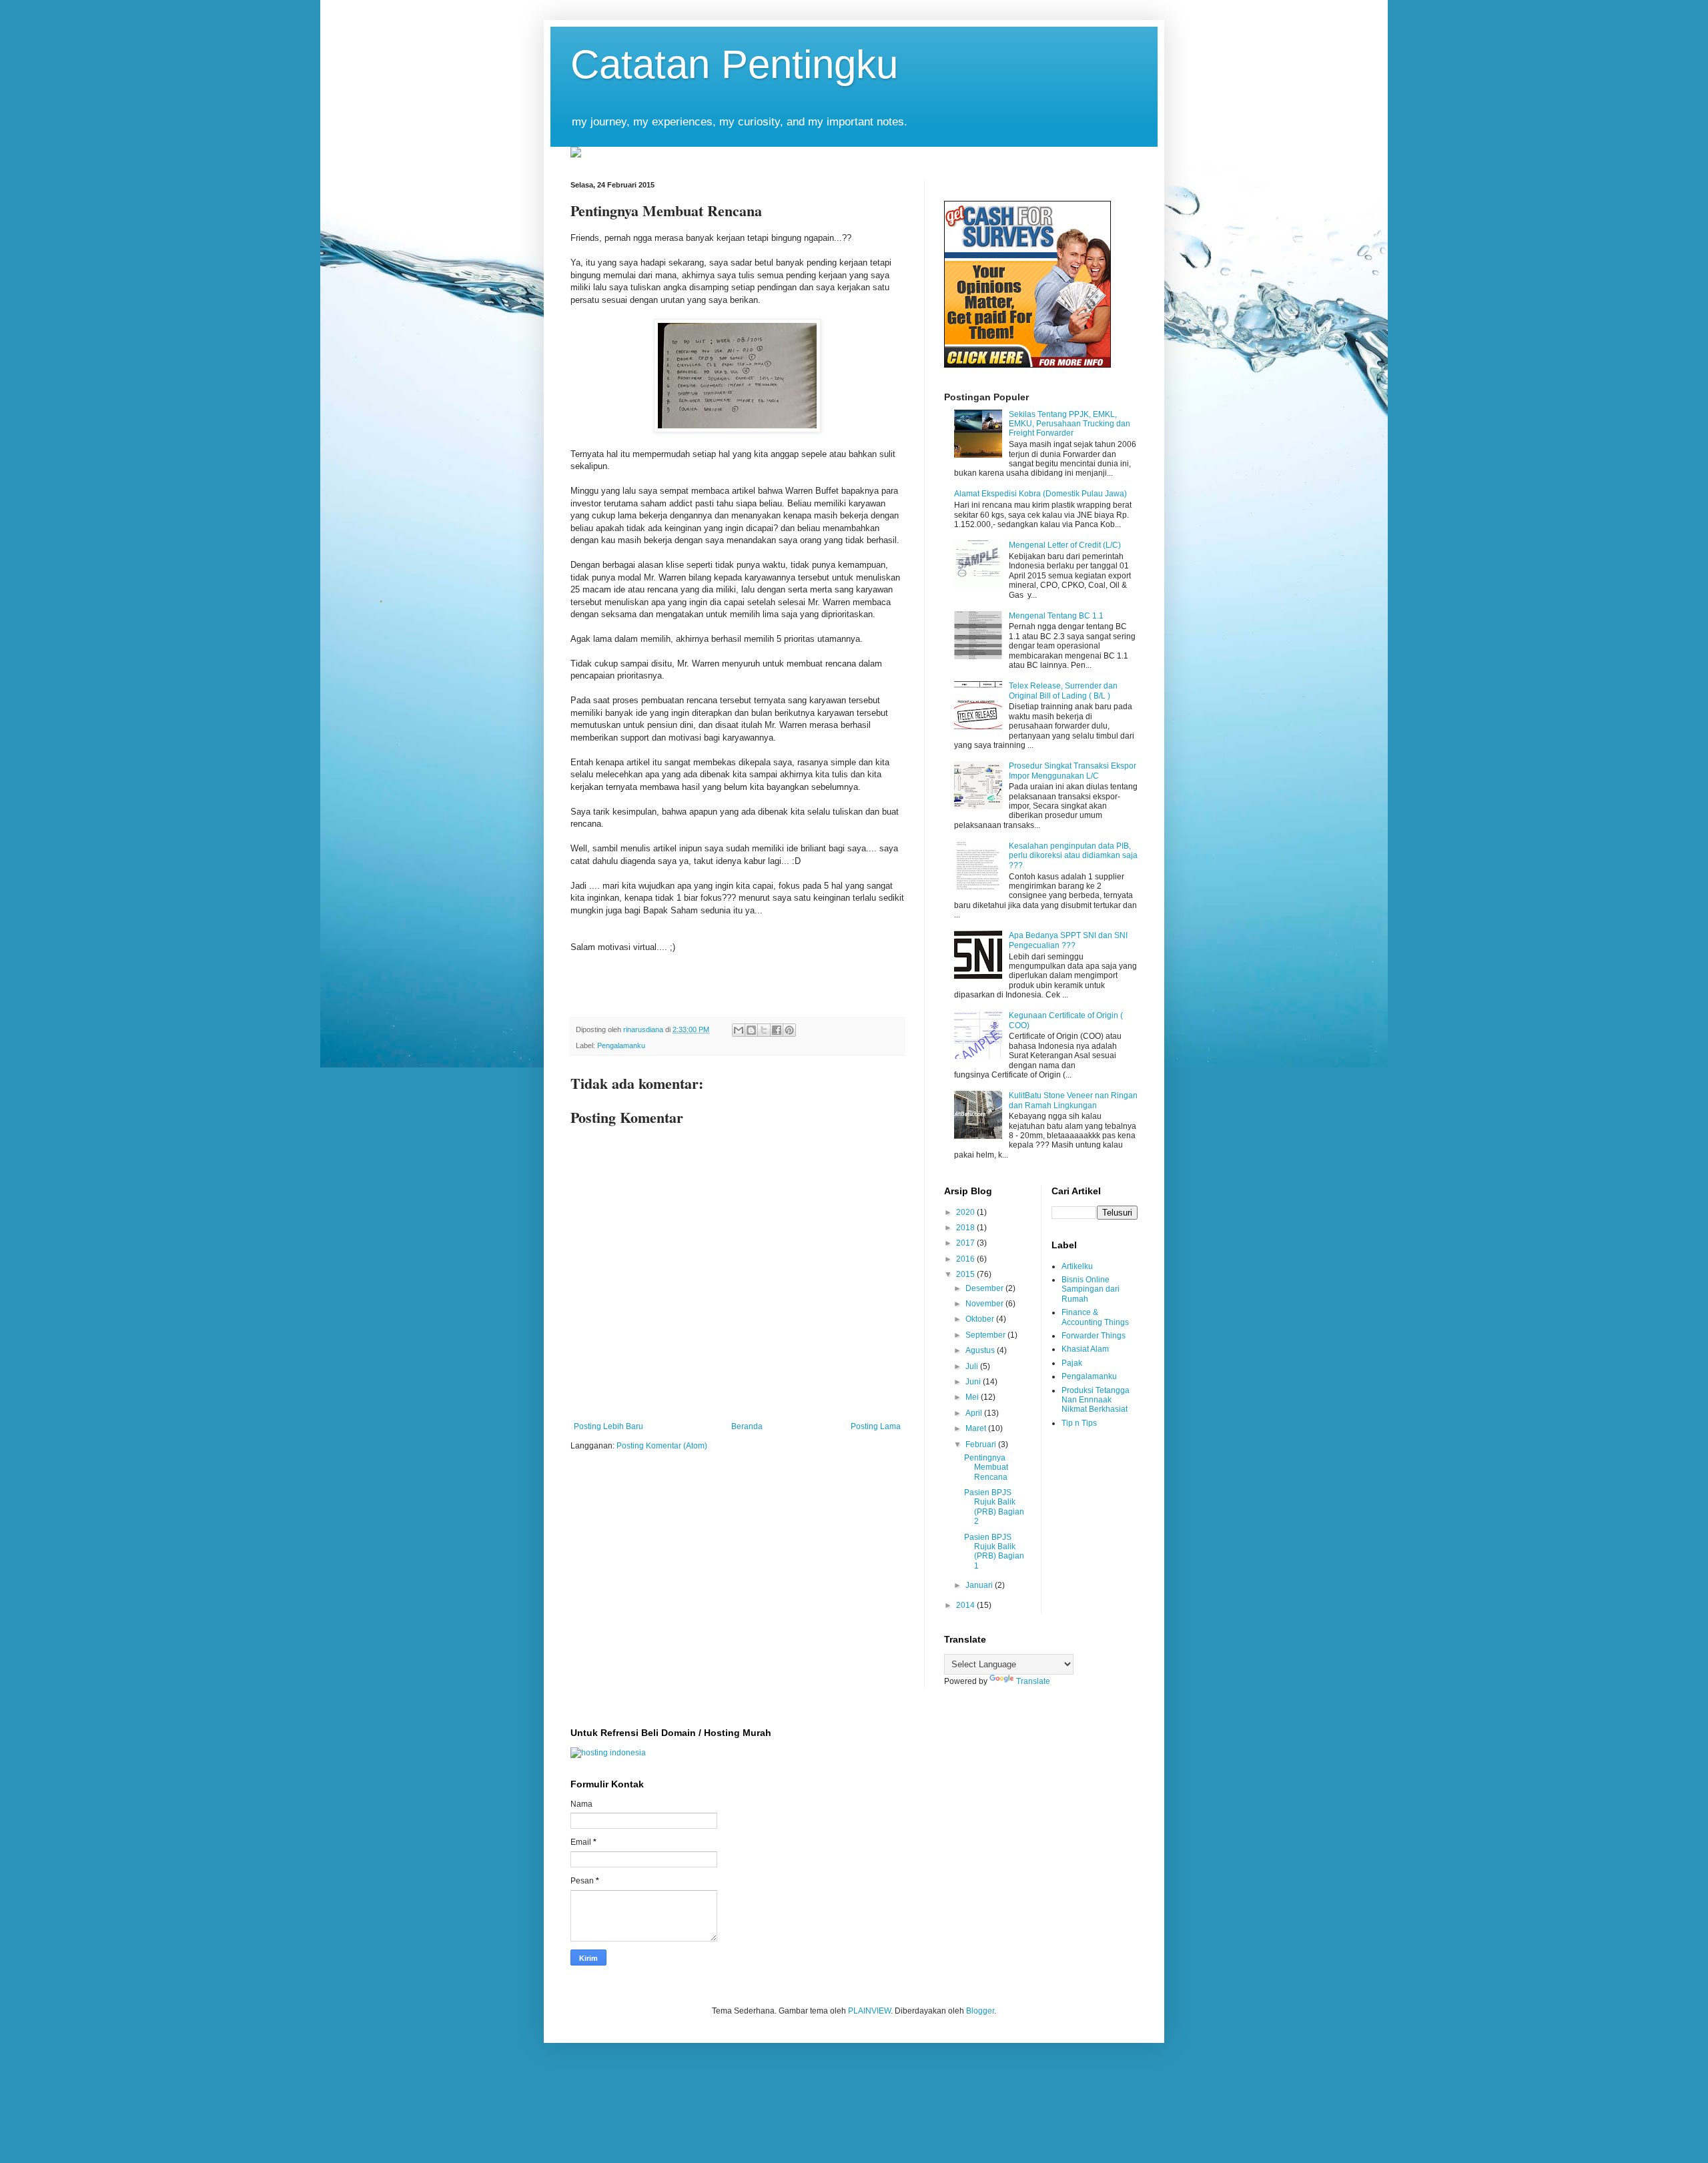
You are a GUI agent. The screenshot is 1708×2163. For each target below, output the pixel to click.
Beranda (747, 1426)
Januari (980, 1585)
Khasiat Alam (1085, 1349)
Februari (982, 1444)
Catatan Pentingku (734, 64)
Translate (1033, 1681)
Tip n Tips (1079, 1423)
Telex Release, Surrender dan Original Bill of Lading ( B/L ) (1063, 691)
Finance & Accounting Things (1095, 1317)
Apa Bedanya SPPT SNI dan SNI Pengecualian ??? (1068, 940)
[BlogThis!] (751, 1030)
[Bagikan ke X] (764, 1030)
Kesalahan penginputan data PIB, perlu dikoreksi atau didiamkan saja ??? (1073, 856)
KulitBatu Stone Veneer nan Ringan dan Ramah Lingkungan (1073, 1100)
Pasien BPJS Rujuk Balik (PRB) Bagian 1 (994, 1552)
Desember (985, 1288)
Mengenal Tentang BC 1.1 (1056, 616)
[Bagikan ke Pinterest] (789, 1030)
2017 (966, 1243)
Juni (974, 1382)
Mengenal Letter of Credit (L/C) (1065, 545)
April (975, 1413)
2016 (966, 1259)
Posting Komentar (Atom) (662, 1446)
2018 (966, 1228)
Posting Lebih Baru (608, 1426)
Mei (973, 1397)
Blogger (980, 2011)
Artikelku (1077, 1266)
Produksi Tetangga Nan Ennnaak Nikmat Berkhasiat (1096, 1400)
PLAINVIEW (869, 2011)
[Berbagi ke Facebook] (777, 1030)
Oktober (981, 1319)
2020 (966, 1212)
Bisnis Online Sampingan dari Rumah (1091, 1289)
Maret (977, 1428)
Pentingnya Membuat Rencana (986, 1467)
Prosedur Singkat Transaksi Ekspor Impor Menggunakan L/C (1073, 771)
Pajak (1072, 1363)
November (985, 1304)
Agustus (981, 1350)
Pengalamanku (621, 1045)
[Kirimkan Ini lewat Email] (739, 1030)
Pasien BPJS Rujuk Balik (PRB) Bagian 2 (994, 1507)
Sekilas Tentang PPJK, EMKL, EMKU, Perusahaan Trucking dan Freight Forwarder (1070, 424)
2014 (966, 1605)
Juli (973, 1366)
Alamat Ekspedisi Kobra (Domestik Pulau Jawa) (1040, 494)
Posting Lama (876, 1426)
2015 (966, 1274)
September (986, 1335)
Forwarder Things (1094, 1336)
